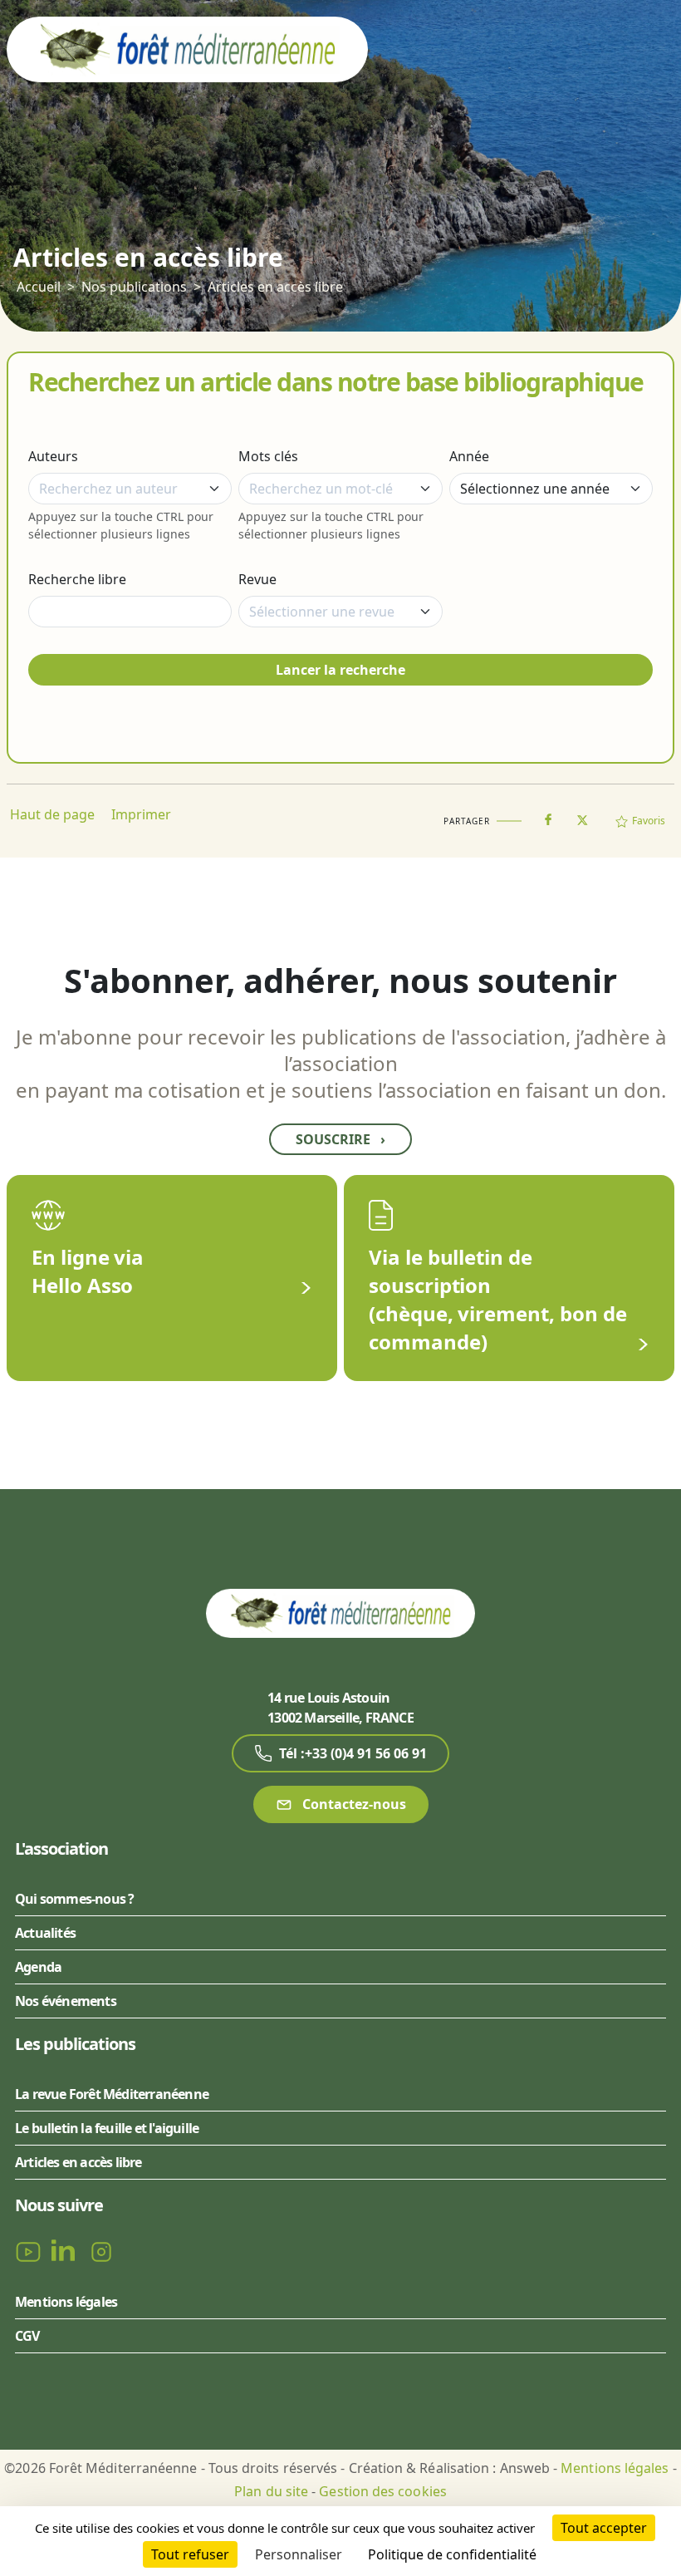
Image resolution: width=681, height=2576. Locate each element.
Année (469, 456)
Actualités (45, 1933)
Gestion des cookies (383, 2491)
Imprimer (141, 814)
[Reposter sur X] (582, 815)
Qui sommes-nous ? (74, 1899)
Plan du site (271, 2491)
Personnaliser (299, 2554)
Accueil (39, 287)
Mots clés (268, 456)
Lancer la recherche (340, 670)
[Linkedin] (66, 2251)
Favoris (649, 821)
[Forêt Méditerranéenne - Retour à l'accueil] (187, 48)
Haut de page (52, 814)
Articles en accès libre (275, 287)
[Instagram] (101, 2251)
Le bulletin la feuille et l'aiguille (107, 2128)
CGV (27, 2336)
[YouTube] (30, 2251)
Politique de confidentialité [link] (452, 2554)
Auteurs (53, 456)
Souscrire (340, 1139)
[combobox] (130, 489)
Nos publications (134, 287)
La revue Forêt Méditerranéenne (112, 2094)
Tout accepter (604, 2528)
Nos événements (66, 2001)
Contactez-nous (353, 1804)
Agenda (38, 1967)
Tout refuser (190, 2554)
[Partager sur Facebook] (548, 816)
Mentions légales (66, 2302)
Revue (257, 579)
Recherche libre (77, 579)
